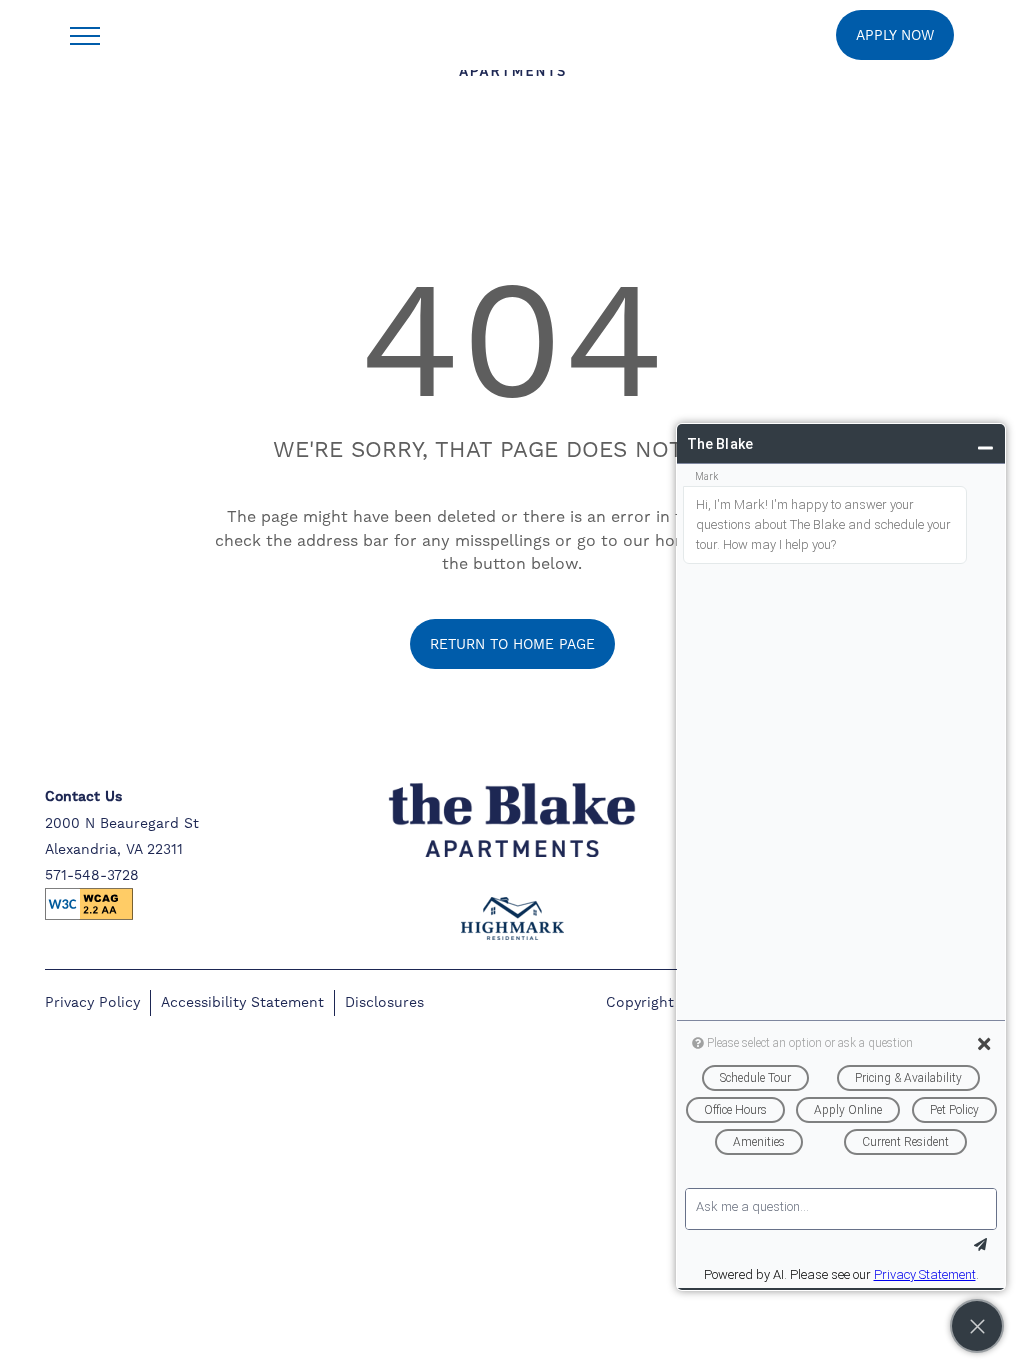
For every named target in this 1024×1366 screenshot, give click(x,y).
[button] (895, 35)
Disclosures (384, 1002)
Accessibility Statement (242, 1002)
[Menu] (85, 35)
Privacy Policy (92, 1002)
